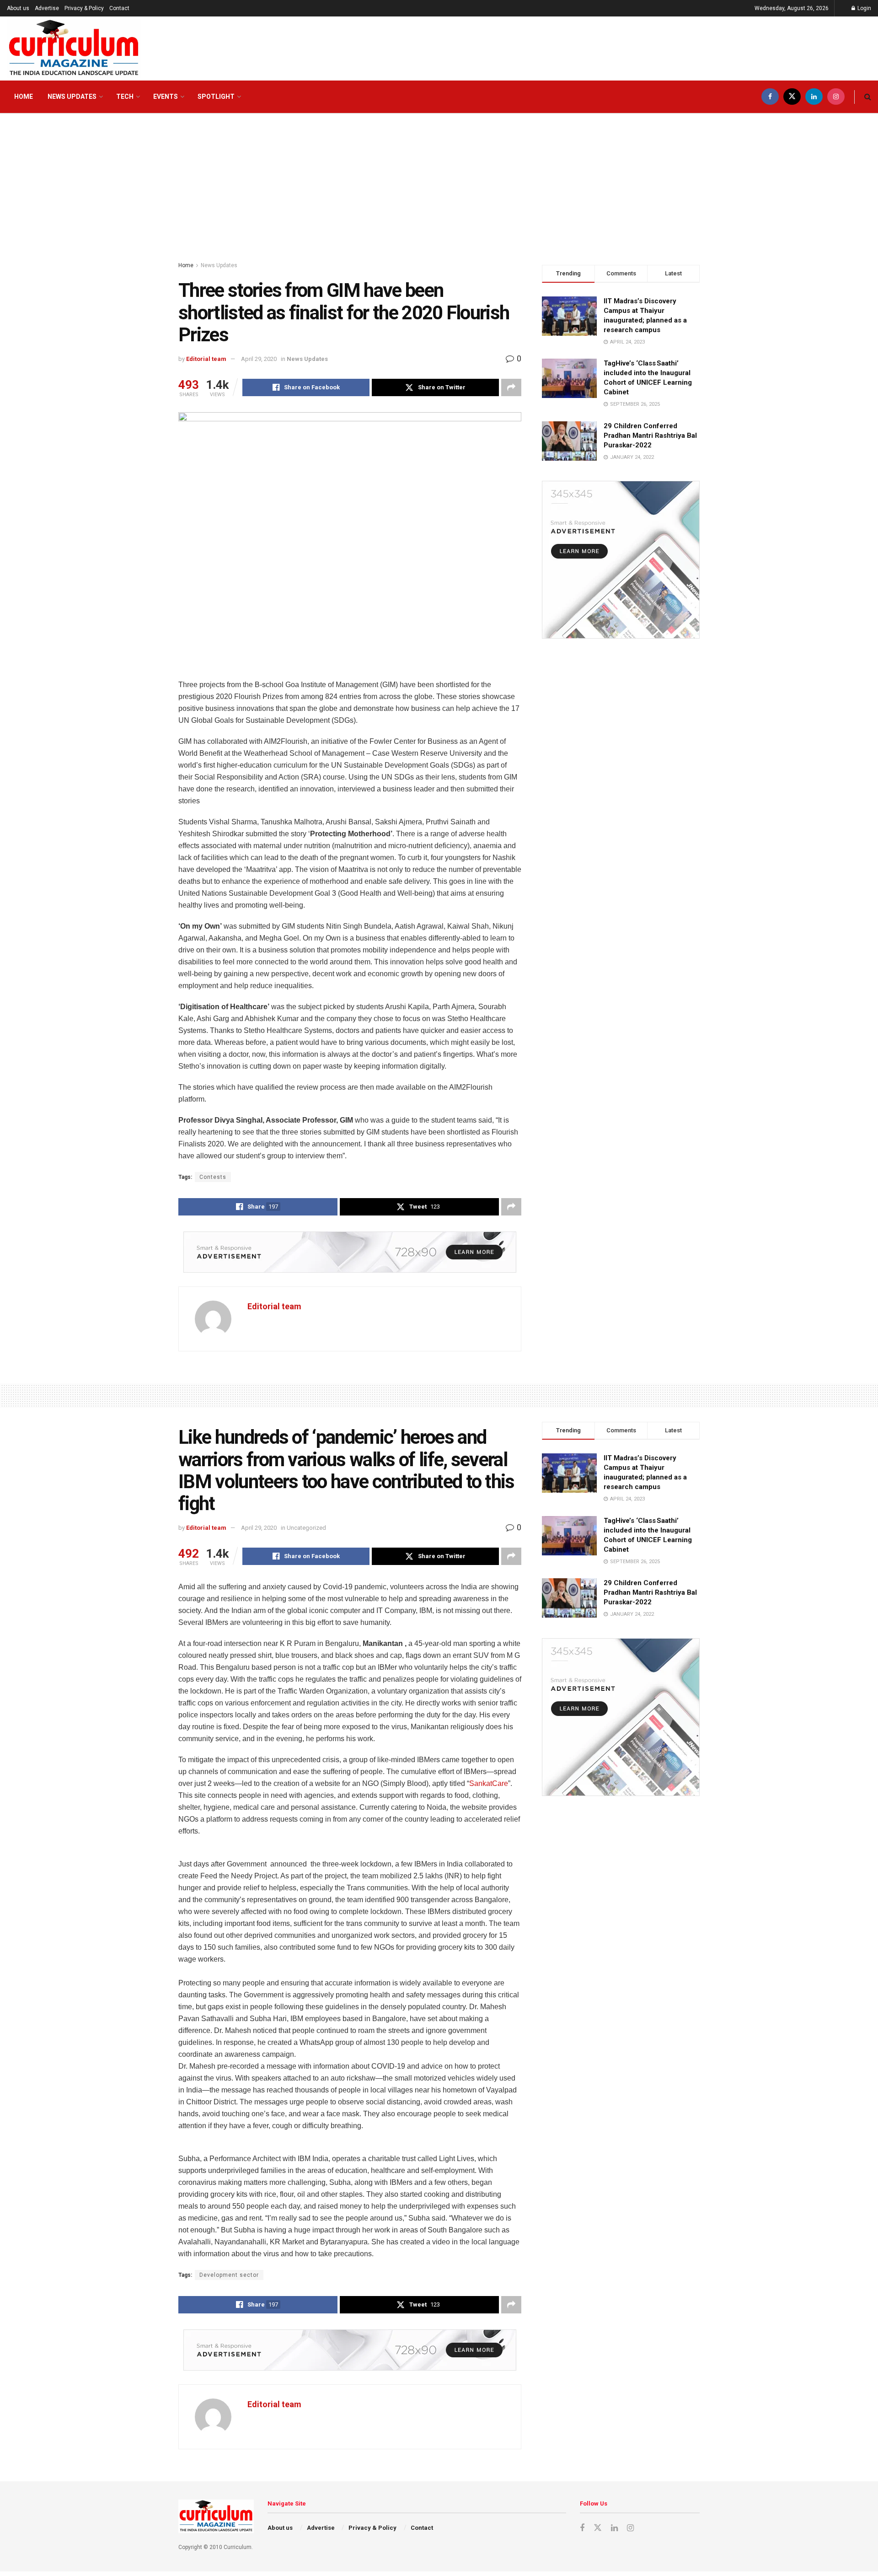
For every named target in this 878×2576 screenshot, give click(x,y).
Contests (213, 1177)
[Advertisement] (439, 183)
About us (18, 8)
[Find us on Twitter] (792, 97)
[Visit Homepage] (74, 48)
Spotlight (216, 97)
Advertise (47, 8)
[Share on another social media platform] (511, 387)
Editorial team (206, 359)
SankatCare (489, 1783)
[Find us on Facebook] (770, 97)
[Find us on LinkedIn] (814, 97)
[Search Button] (868, 97)
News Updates (72, 97)
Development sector (229, 2275)
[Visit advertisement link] (350, 1252)
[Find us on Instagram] (836, 97)
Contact (119, 8)
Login (864, 8)
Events (166, 97)
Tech (125, 97)
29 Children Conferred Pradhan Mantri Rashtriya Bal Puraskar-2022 (650, 436)
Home (24, 97)
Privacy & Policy (84, 8)
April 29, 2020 (259, 359)
